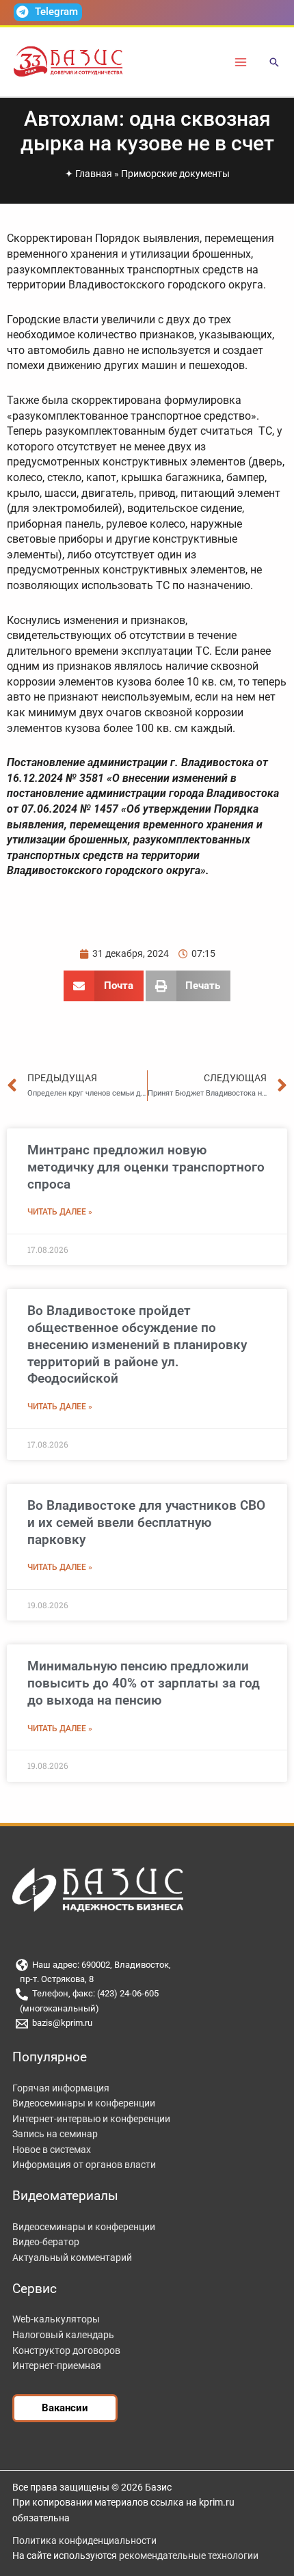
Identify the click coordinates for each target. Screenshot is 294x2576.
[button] (274, 63)
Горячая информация (61, 2088)
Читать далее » (60, 1212)
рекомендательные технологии (189, 2555)
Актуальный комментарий (72, 2258)
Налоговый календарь (63, 2335)
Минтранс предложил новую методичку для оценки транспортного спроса (146, 1167)
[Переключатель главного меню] (241, 62)
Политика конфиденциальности (84, 2540)
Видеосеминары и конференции (84, 2103)
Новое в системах (52, 2150)
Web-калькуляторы (56, 2319)
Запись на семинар (55, 2134)
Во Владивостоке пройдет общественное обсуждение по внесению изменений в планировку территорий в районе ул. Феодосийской (137, 1344)
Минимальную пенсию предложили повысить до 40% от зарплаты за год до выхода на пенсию (144, 1683)
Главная (94, 174)
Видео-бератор (46, 2242)
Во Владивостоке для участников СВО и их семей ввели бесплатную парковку (146, 1522)
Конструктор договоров (66, 2350)
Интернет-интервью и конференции (91, 2119)
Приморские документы (175, 174)
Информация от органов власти (84, 2165)
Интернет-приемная (57, 2365)
